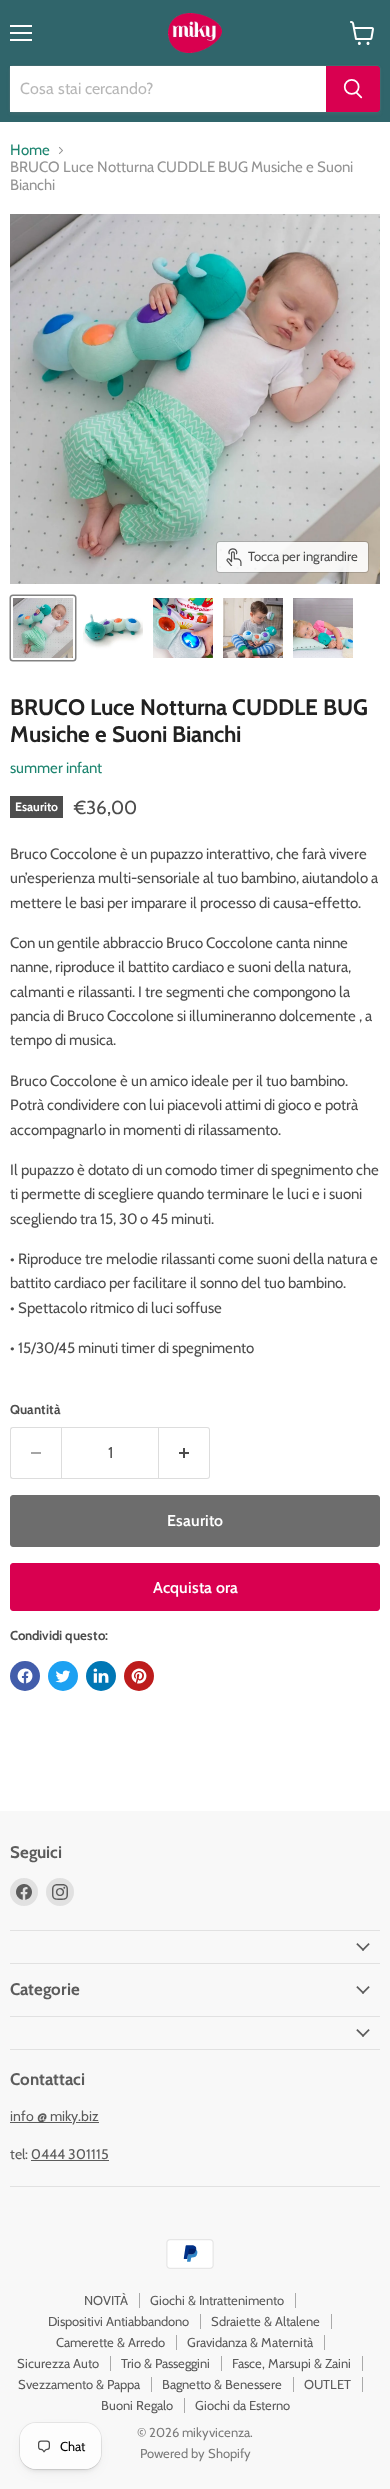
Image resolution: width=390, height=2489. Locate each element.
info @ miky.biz (54, 2116)
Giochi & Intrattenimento (217, 2300)
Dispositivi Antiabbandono (118, 2321)
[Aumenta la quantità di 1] (184, 1453)
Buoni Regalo (137, 2405)
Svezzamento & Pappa (79, 2384)
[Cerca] (353, 89)
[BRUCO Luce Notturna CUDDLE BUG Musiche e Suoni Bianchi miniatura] (43, 628)
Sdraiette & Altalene (265, 2321)
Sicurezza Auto (58, 2363)
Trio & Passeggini (165, 2363)
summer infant (56, 768)
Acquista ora (195, 1587)
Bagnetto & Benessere (222, 2384)
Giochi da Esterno (242, 2405)
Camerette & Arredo (110, 2342)
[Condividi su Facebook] (25, 1676)
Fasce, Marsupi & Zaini (291, 2363)
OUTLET (327, 2384)
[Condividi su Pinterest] (139, 1676)
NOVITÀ (106, 2300)
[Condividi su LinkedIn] (101, 1676)
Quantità (35, 1409)
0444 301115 (70, 2154)
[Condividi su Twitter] (63, 1676)
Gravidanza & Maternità (250, 2342)
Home (30, 150)
